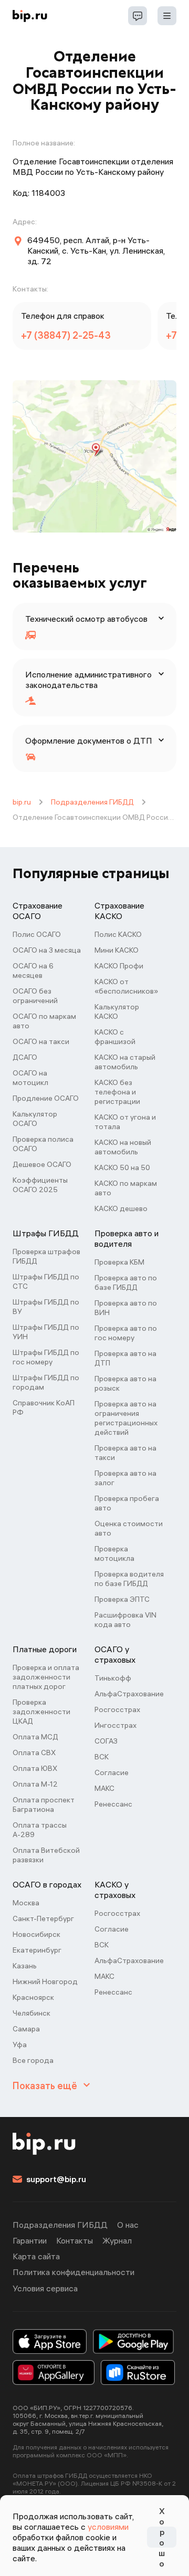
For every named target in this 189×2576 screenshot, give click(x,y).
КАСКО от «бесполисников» (126, 986)
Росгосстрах (117, 1709)
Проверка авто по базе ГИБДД (126, 1282)
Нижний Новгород (45, 1981)
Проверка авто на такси (125, 1453)
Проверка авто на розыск (125, 1383)
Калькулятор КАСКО (117, 1011)
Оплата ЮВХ (35, 1768)
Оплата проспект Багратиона (44, 1805)
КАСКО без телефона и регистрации (117, 1092)
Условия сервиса (45, 2288)
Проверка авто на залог (125, 1478)
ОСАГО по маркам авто (44, 1021)
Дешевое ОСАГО (42, 1164)
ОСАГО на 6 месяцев (33, 971)
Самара (26, 2029)
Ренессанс (113, 1804)
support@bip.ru (56, 2179)
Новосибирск (36, 1934)
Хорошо (162, 2537)
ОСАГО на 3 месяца (47, 950)
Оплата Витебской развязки (46, 1855)
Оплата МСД (35, 1737)
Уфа (20, 2045)
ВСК (102, 1757)
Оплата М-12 (35, 1784)
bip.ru (22, 802)
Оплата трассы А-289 (40, 1830)
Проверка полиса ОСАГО (43, 1144)
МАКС (104, 1788)
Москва (26, 1903)
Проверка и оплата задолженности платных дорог (46, 1677)
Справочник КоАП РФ (44, 1407)
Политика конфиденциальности (73, 2272)
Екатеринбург (37, 1950)
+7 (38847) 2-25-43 (66, 335)
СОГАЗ (106, 1741)
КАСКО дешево (121, 1208)
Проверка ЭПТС (122, 1599)
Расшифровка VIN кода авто (125, 1620)
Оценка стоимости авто (129, 1528)
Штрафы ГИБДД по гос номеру (46, 1357)
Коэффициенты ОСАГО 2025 (40, 1185)
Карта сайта (36, 2256)
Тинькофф (113, 1678)
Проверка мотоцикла (114, 1553)
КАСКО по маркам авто (126, 1188)
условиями (108, 2527)
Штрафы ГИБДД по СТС (46, 1281)
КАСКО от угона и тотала (125, 1122)
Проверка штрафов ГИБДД (46, 1256)
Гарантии (30, 2240)
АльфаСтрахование (129, 1694)
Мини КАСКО (117, 950)
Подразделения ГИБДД (92, 802)
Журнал (117, 2240)
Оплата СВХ (34, 1753)
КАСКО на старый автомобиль (125, 1062)
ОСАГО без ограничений (35, 996)
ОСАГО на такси (41, 1041)
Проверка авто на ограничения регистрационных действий (126, 1418)
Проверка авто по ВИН (126, 1308)
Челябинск (31, 2013)
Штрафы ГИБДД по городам (46, 1382)
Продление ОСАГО (46, 1098)
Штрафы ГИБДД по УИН (46, 1332)
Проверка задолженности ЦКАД (41, 1712)
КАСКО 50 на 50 (122, 1167)
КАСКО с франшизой (115, 1037)
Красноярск (33, 1997)
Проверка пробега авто (127, 1503)
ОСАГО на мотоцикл (30, 1078)
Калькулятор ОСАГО (35, 1119)
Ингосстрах (115, 1725)
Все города (33, 2060)
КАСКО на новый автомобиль (123, 1147)
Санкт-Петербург (43, 1918)
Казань (25, 1966)
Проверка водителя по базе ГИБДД (129, 1579)
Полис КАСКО (118, 934)
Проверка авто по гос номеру (126, 1333)
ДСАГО (25, 1057)
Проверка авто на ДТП (125, 1358)
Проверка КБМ (119, 1262)
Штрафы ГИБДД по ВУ (46, 1307)
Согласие (112, 1772)
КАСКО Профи (119, 966)
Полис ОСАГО (37, 934)
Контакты (75, 2240)
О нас (128, 2225)
